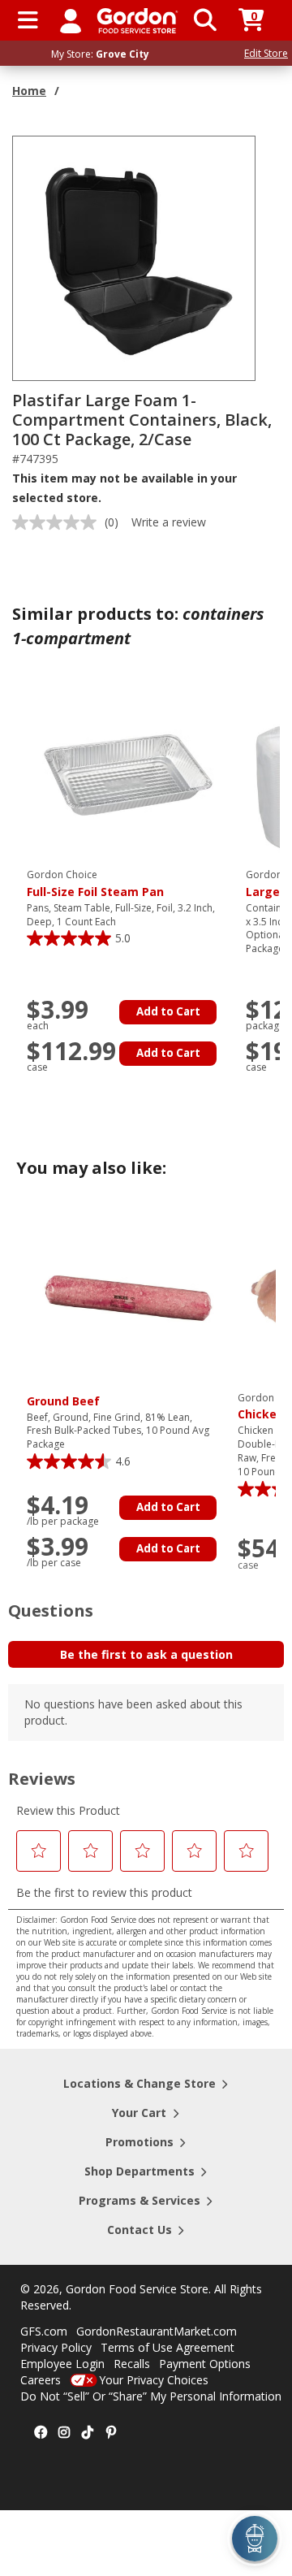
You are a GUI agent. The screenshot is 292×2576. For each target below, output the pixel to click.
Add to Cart (168, 1011)
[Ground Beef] (128, 1296)
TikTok (88, 2433)
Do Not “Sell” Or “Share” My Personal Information (151, 2396)
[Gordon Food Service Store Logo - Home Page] (137, 21)
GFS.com (44, 2331)
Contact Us (140, 2230)
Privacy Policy (56, 2347)
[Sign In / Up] (71, 20)
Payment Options (205, 2364)
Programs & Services (140, 2200)
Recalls (132, 2364)
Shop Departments (140, 2171)
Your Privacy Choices (154, 2380)
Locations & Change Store (140, 2083)
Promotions (140, 2142)
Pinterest (111, 2433)
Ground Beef (63, 1401)
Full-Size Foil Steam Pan (95, 884)
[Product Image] (135, 257)
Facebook (41, 2433)
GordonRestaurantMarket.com (157, 2331)
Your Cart (139, 2113)
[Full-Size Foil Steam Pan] (128, 774)
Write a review (169, 522)
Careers (41, 2380)
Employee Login (62, 2364)
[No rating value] (58, 522)
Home (29, 91)
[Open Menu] (28, 20)
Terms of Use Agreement (167, 2347)
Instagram (64, 2433)
